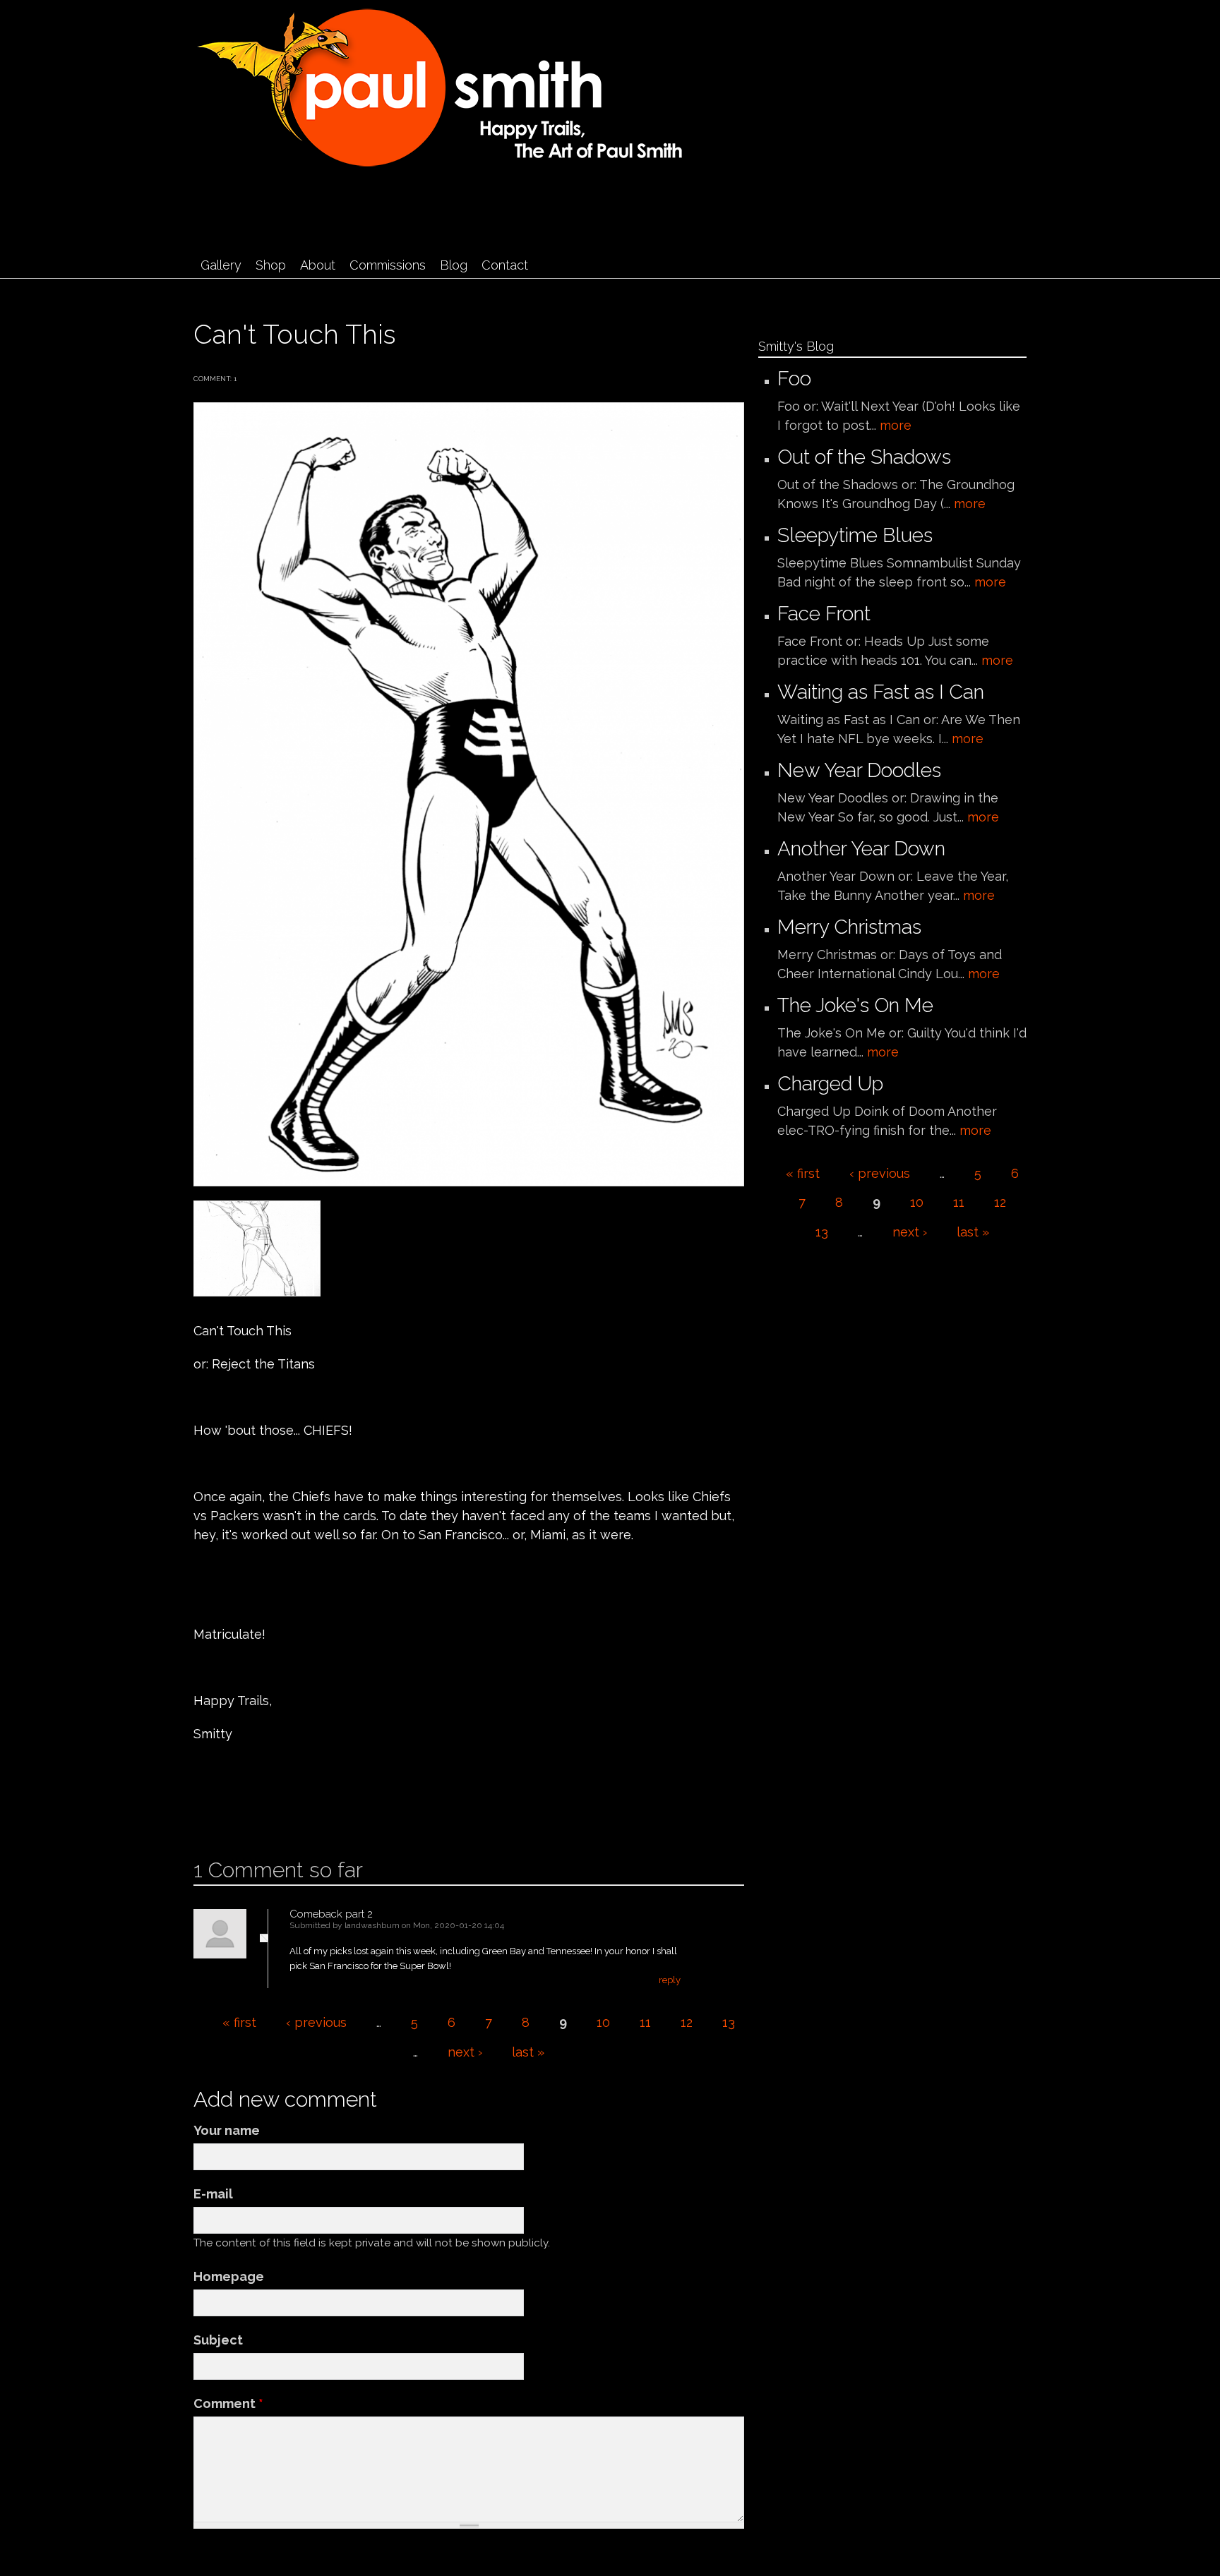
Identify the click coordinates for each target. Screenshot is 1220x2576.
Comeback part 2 (331, 1914)
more (896, 425)
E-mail (213, 2194)
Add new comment (236, 1812)
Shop (271, 265)
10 (603, 2022)
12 (687, 2022)
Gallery (221, 265)
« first (239, 2022)
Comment (228, 2403)
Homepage (229, 2276)
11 (645, 2022)
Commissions (388, 265)
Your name (227, 2130)
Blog (454, 265)
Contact (505, 265)
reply (670, 1980)
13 (729, 2022)
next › (465, 2052)
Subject (218, 2340)
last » (528, 2052)
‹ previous (316, 2022)
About (318, 265)
